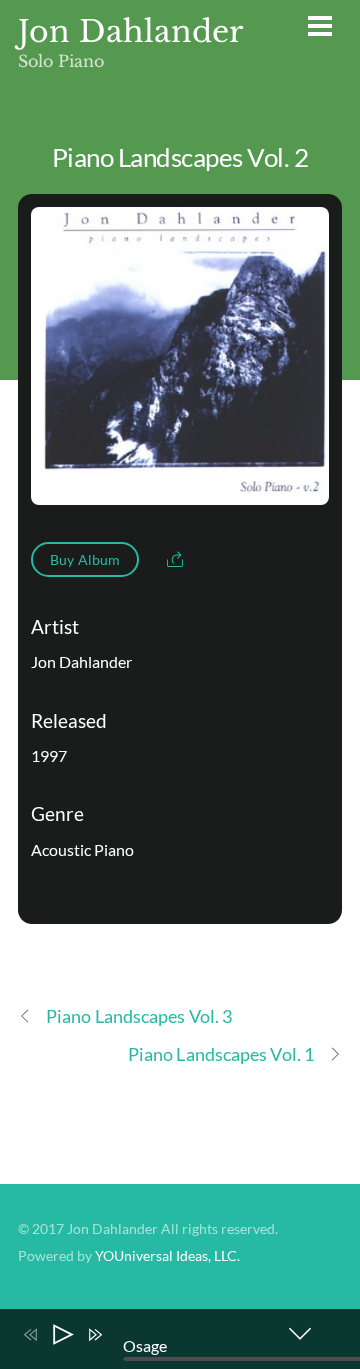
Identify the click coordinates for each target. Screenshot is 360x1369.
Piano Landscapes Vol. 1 (221, 1054)
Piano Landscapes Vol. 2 (180, 157)
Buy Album (85, 559)
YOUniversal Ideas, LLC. (167, 1256)
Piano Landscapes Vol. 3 (139, 1016)
